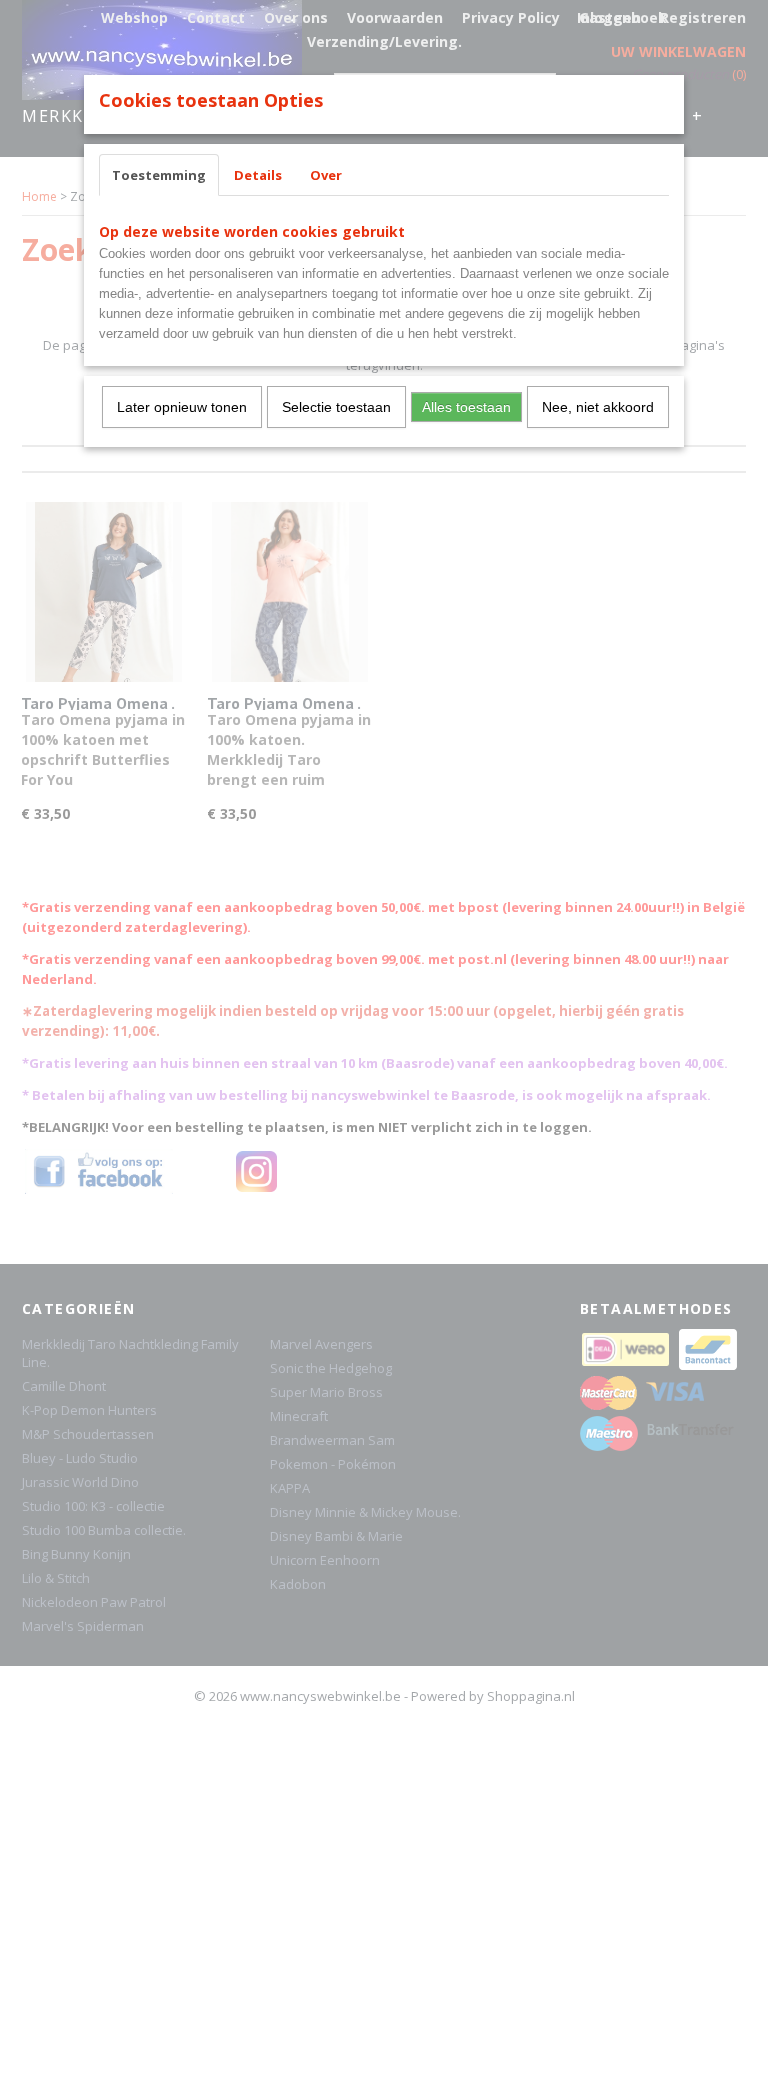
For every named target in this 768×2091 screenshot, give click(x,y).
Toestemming (159, 175)
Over (326, 175)
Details (258, 175)
